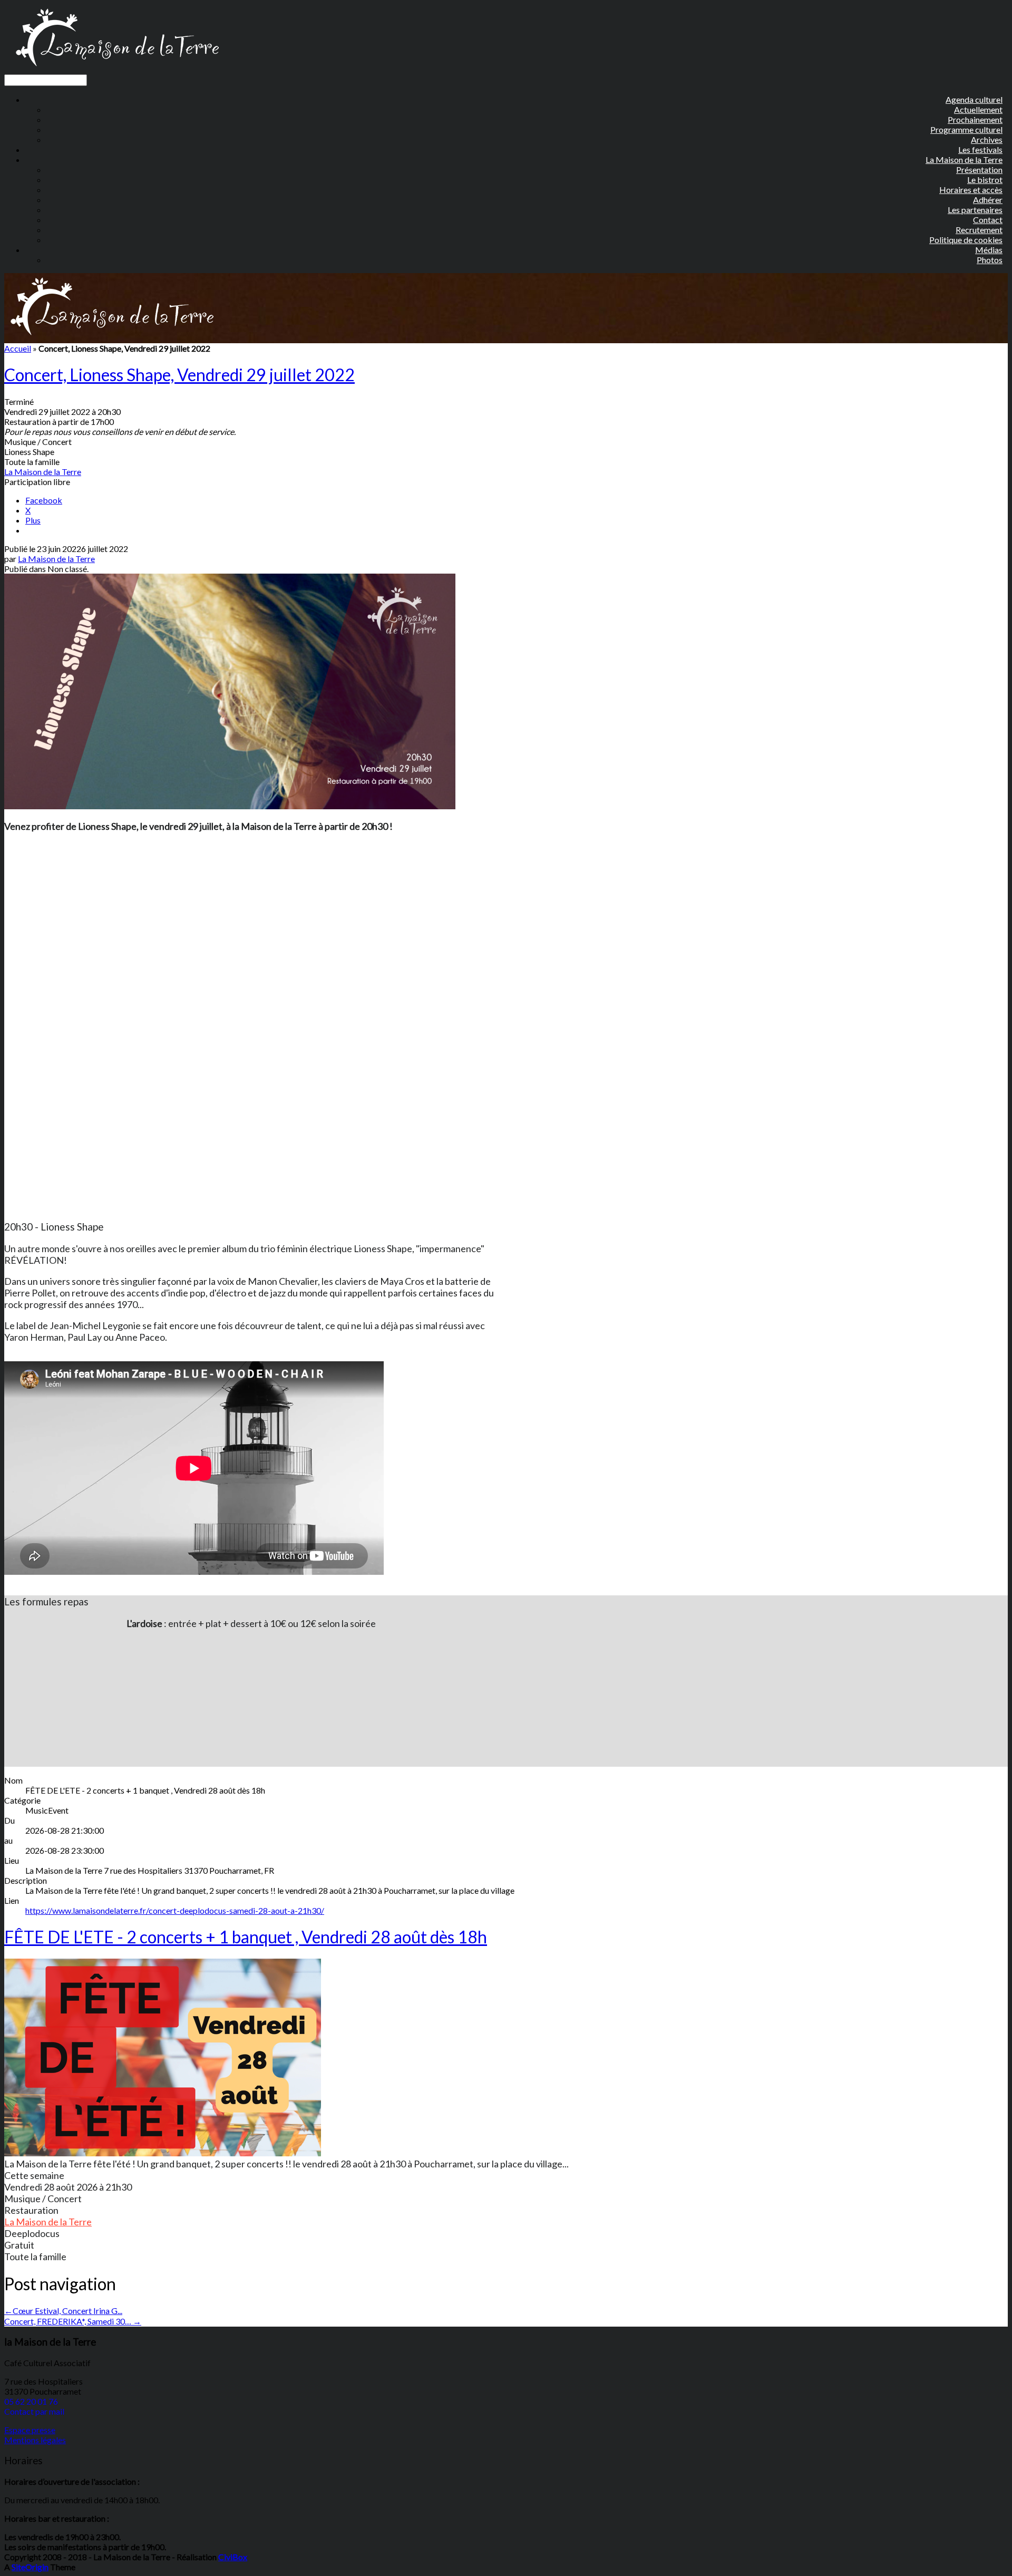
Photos (990, 260)
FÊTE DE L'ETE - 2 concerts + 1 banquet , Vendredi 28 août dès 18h (246, 1937)
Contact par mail (34, 2411)
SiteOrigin (30, 2567)
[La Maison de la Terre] (117, 69)
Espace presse (30, 2430)
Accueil (18, 348)
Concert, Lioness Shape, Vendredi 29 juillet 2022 (179, 375)
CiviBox (233, 2557)
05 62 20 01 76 (31, 2401)
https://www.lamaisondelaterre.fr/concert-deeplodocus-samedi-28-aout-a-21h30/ (175, 1910)
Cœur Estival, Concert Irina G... (63, 2311)
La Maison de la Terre (43, 472)
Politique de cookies (966, 240)
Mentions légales (35, 2440)
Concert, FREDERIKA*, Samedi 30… (73, 2321)
